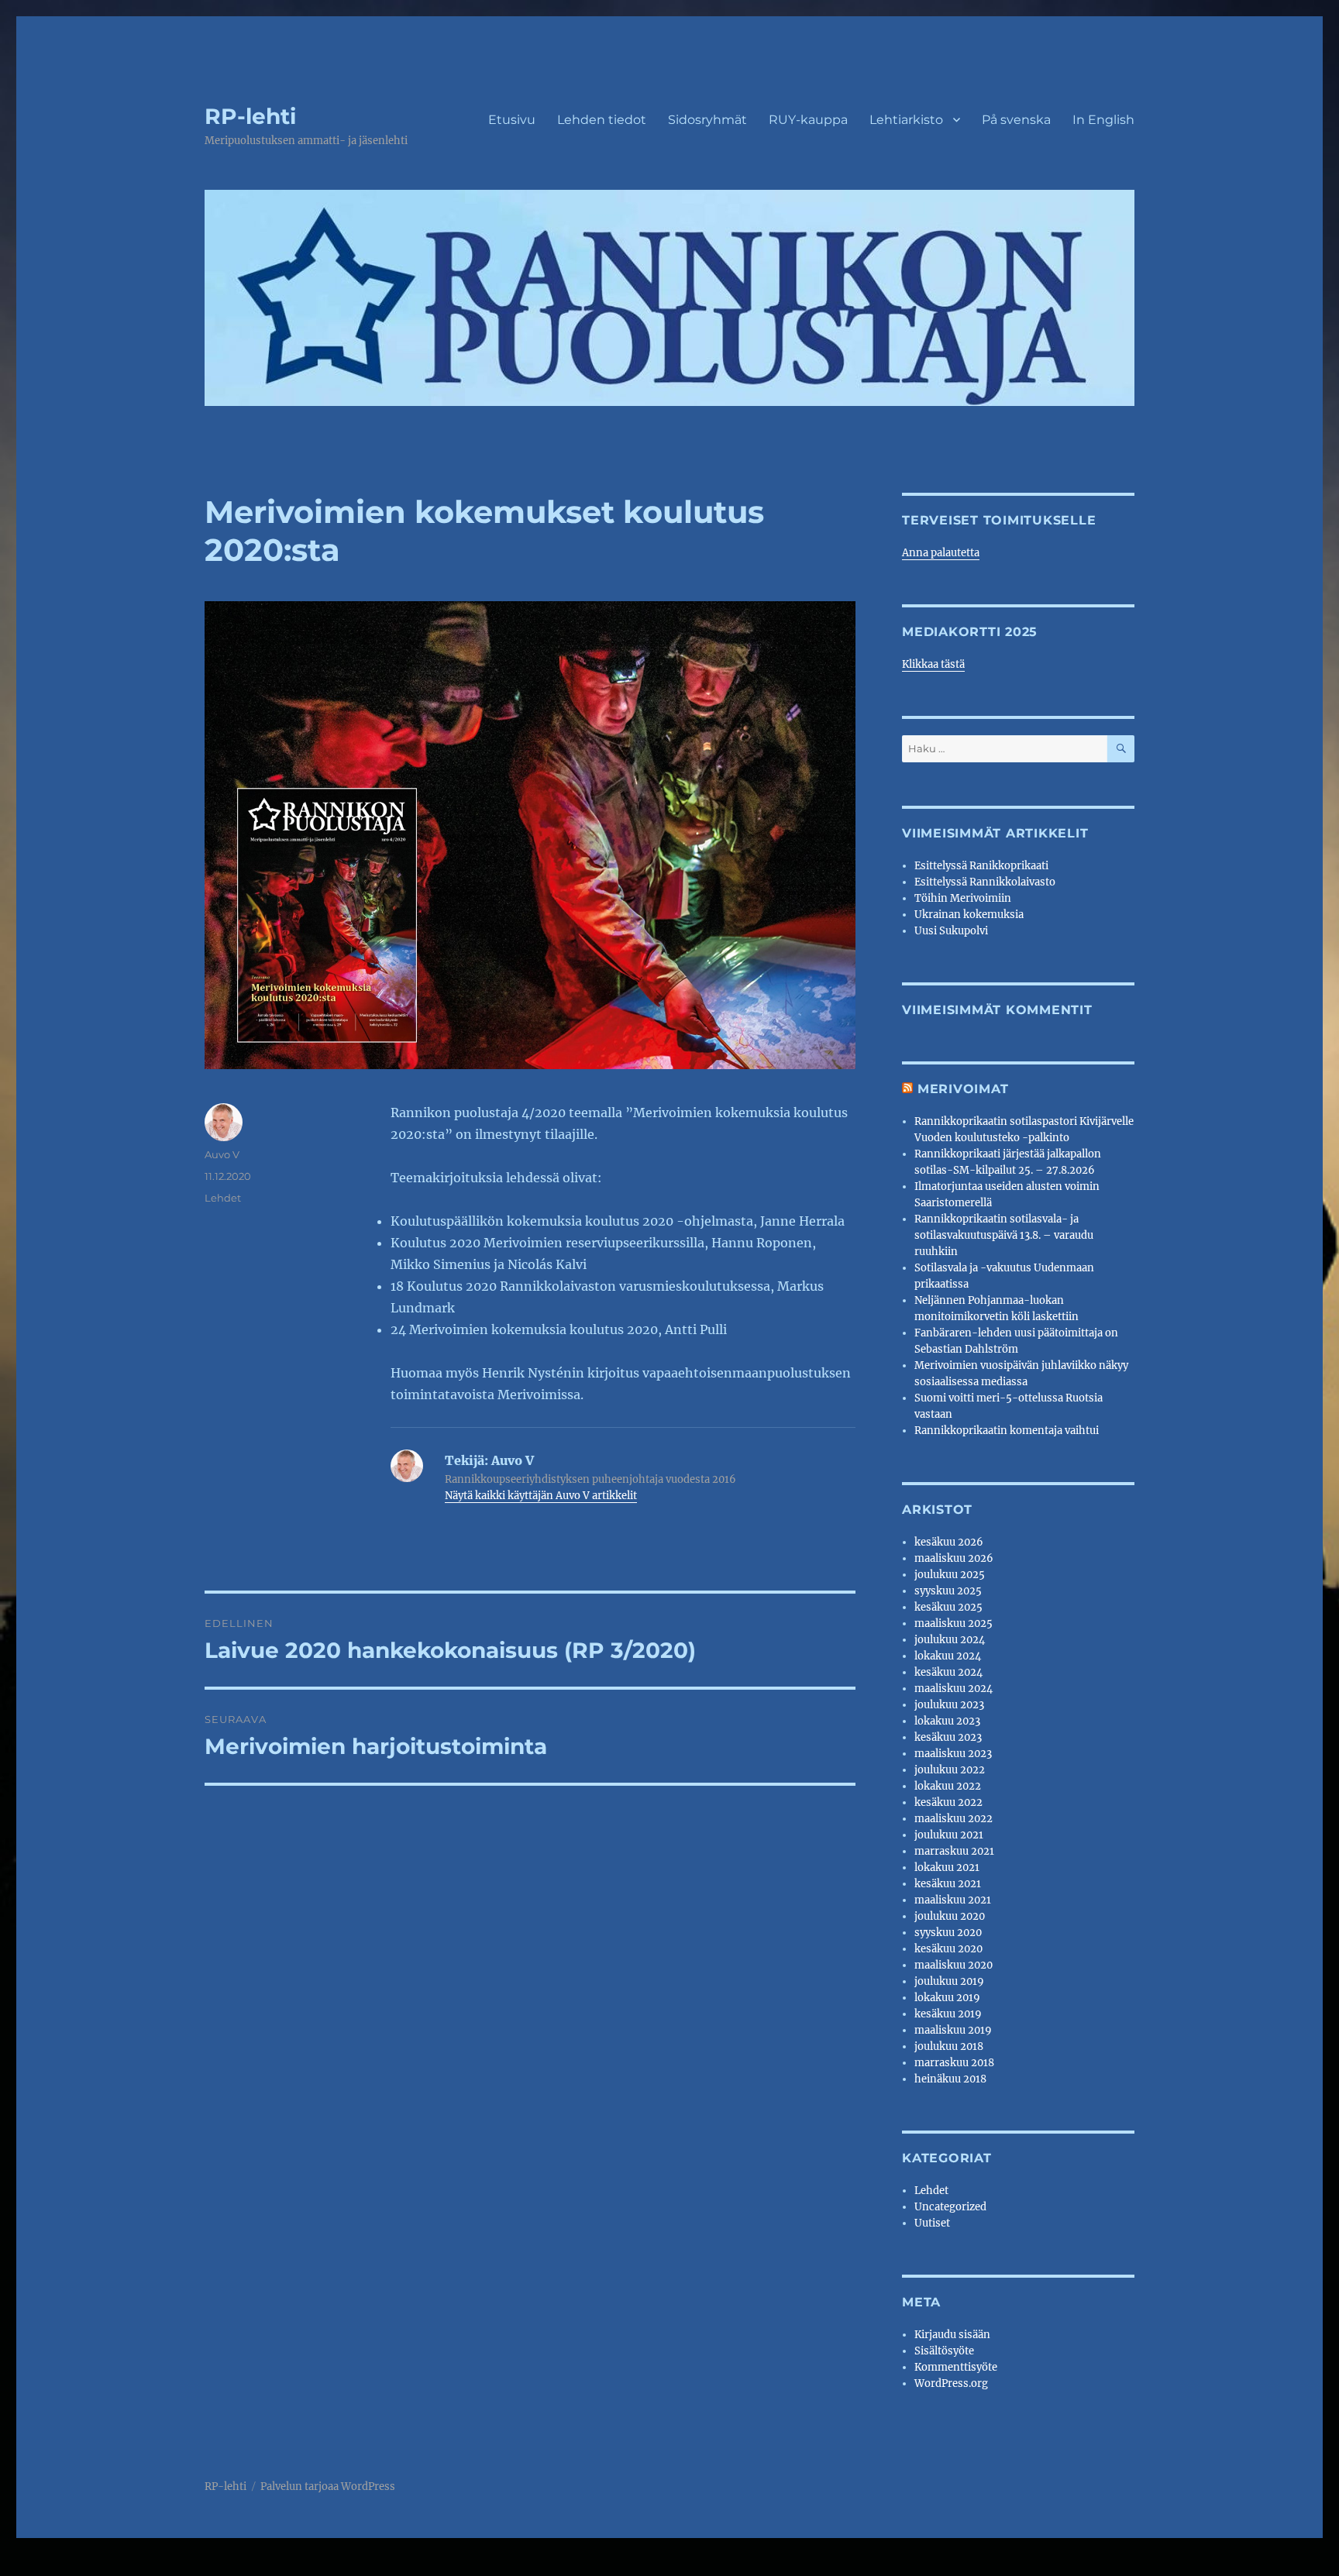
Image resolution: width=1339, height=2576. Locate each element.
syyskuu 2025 (948, 1591)
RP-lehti (250, 116)
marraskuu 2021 (954, 1851)
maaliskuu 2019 (953, 2030)
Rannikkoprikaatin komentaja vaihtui (1007, 1431)
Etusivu (512, 120)
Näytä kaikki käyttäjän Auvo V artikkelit (541, 1496)
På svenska (1016, 120)
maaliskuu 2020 (953, 1965)
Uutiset (932, 2223)
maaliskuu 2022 (953, 1819)
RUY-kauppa (808, 120)
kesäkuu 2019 (948, 2014)
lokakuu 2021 (947, 1868)
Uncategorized (950, 2207)
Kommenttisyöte (956, 2367)
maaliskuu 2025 (953, 1623)
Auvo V (222, 1154)
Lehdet (223, 1198)
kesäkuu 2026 (949, 1542)
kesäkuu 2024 (948, 1672)
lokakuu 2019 (947, 1998)
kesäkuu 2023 (948, 1737)
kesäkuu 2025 (948, 1607)
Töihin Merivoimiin (963, 898)
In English (1103, 120)
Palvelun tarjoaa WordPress (328, 2487)
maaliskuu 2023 (953, 1754)
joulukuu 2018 (949, 2046)
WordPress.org (951, 2383)
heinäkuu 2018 (950, 2079)
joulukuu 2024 (950, 1640)
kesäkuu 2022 (948, 1802)
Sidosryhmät (707, 120)
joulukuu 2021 (949, 1835)
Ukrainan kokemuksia (969, 915)
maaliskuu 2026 (954, 1558)
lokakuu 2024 (948, 1656)
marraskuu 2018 (954, 2063)
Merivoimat (963, 1089)
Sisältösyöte (944, 2351)
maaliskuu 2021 (953, 1900)
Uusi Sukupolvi (951, 931)
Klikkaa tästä (933, 664)
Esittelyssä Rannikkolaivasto (985, 882)
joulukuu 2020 (950, 1916)
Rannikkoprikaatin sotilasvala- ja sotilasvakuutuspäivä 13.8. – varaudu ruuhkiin (1004, 1235)
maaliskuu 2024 (953, 1689)
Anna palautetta (941, 553)
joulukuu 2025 (950, 1575)
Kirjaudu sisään (952, 2335)
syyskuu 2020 (948, 1933)
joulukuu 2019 (949, 1981)
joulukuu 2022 (950, 1770)
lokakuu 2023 (947, 1721)
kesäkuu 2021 (948, 1884)
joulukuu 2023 (949, 1705)
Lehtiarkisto (906, 120)
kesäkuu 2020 (948, 1949)
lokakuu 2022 (948, 1786)
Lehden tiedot (602, 120)
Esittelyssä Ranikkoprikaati (981, 866)
